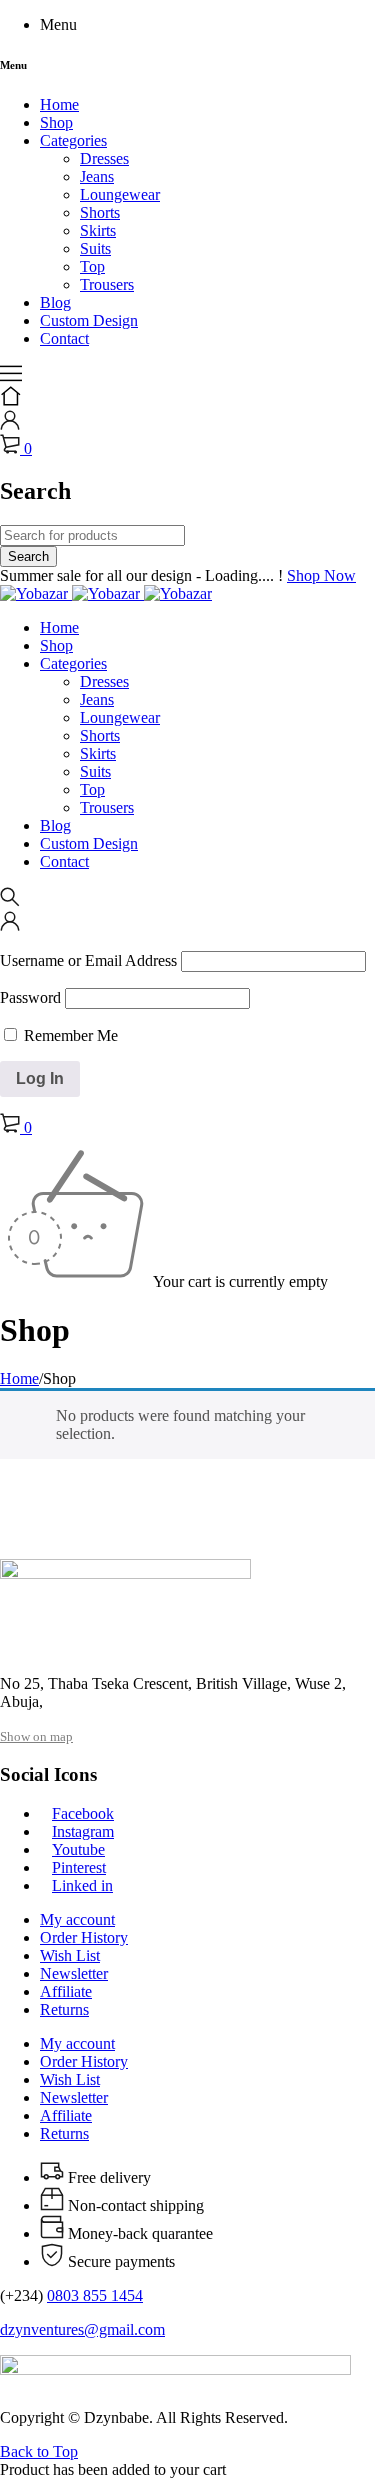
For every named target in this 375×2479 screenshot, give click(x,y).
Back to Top (39, 2451)
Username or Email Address (88, 960)
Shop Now (321, 575)
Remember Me (69, 1035)
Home (19, 1378)
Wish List (70, 1955)
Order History (84, 1937)
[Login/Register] (10, 424)
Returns (64, 2009)
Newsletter (74, 1973)
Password (30, 997)
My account (77, 1919)
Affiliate (66, 1991)
